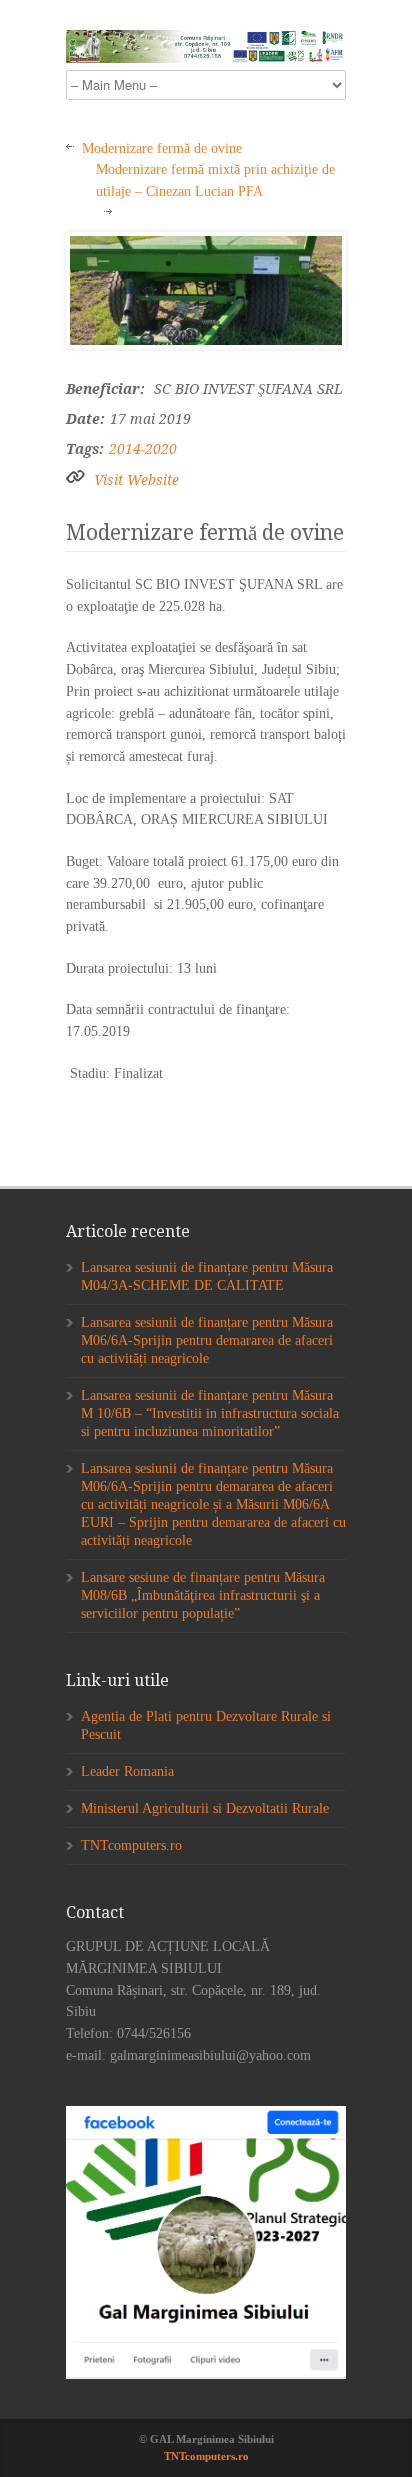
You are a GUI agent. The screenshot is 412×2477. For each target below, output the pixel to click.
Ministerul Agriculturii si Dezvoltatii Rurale (205, 1808)
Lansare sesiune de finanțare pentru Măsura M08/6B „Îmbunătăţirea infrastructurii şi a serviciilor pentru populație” (203, 1595)
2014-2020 (143, 449)
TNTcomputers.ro (131, 1845)
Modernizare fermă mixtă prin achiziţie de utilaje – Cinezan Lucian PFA (215, 180)
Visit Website (136, 480)
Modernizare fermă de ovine (162, 148)
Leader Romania (127, 1771)
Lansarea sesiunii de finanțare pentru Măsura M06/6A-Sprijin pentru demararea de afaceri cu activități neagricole (207, 1340)
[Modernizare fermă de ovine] (206, 291)
